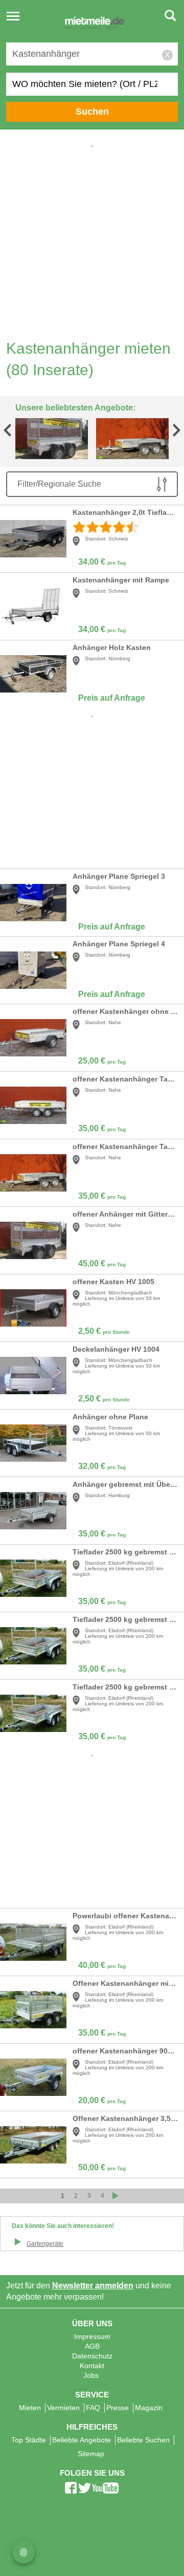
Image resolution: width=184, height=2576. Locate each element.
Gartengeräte (45, 2244)
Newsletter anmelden (93, 2286)
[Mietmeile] (95, 25)
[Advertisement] (92, 241)
